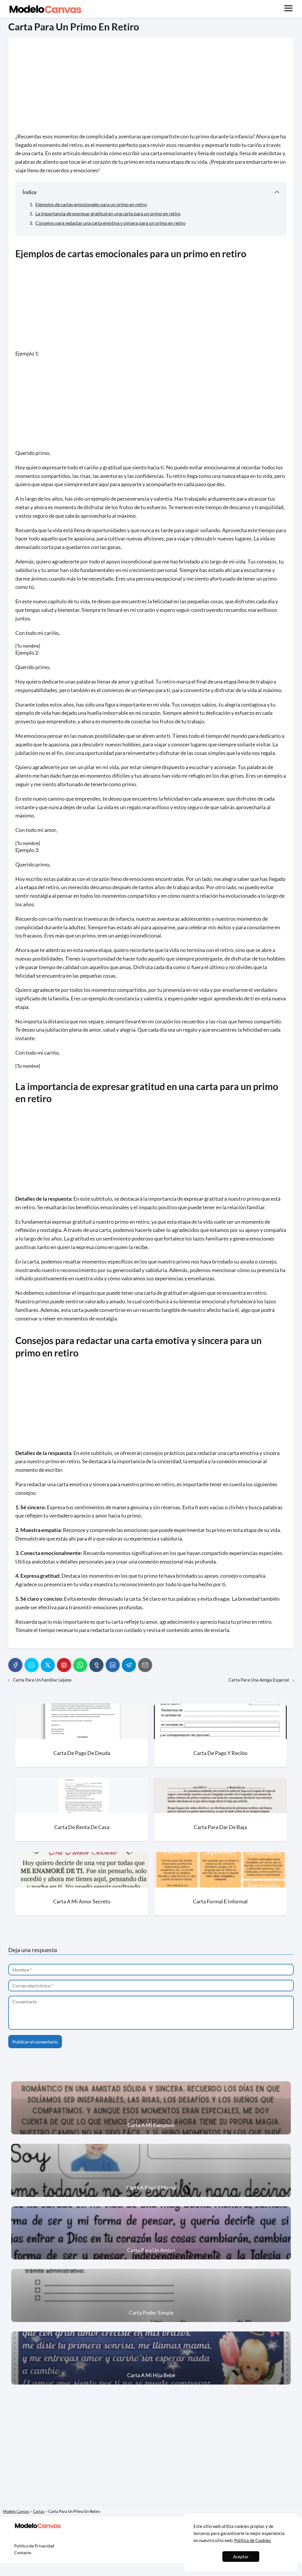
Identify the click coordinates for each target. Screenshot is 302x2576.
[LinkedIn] (113, 1665)
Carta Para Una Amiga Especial (259, 1680)
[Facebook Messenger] (32, 1665)
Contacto (23, 2553)
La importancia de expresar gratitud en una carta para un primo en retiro (108, 213)
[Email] (145, 1665)
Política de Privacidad (34, 2546)
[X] (48, 1665)
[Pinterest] (64, 1665)
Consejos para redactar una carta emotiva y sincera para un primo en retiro (110, 223)
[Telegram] (129, 1665)
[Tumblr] (96, 1665)
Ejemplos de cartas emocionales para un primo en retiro (91, 204)
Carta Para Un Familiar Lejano (42, 1680)
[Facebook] (15, 1665)
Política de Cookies (253, 2540)
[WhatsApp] (80, 1665)
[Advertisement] (151, 89)
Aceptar (241, 2557)
